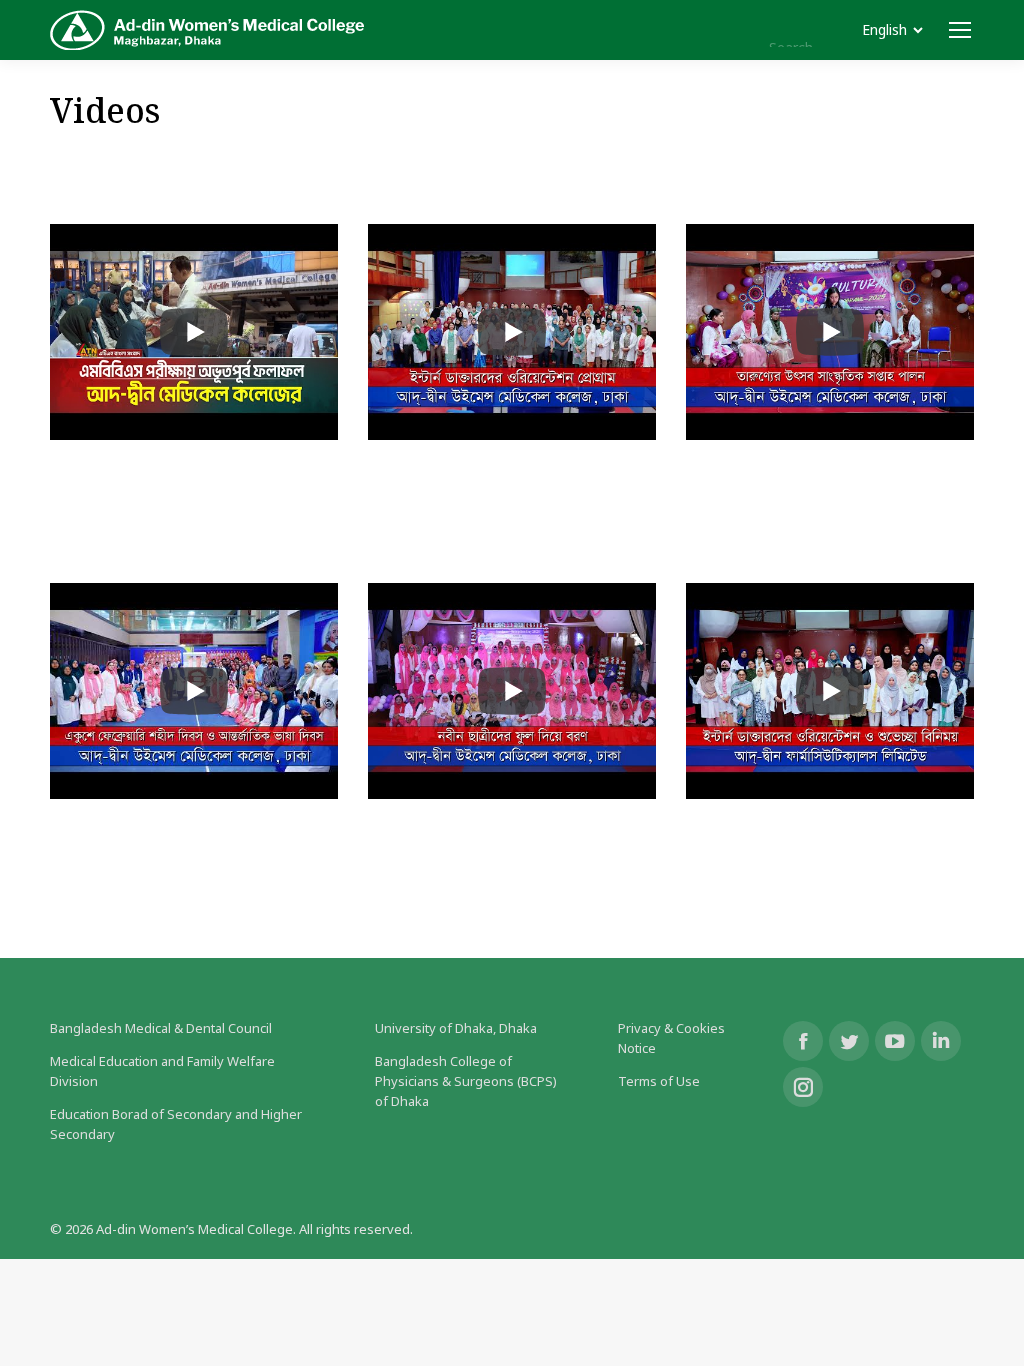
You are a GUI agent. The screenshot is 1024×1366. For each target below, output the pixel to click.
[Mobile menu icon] (960, 30)
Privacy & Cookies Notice (671, 1038)
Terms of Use (659, 1081)
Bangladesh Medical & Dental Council (161, 1028)
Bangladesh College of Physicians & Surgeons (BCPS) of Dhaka (466, 1081)
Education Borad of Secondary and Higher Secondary (176, 1124)
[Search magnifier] (746, 30)
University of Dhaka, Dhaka (456, 1028)
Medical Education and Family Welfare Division (162, 1071)
